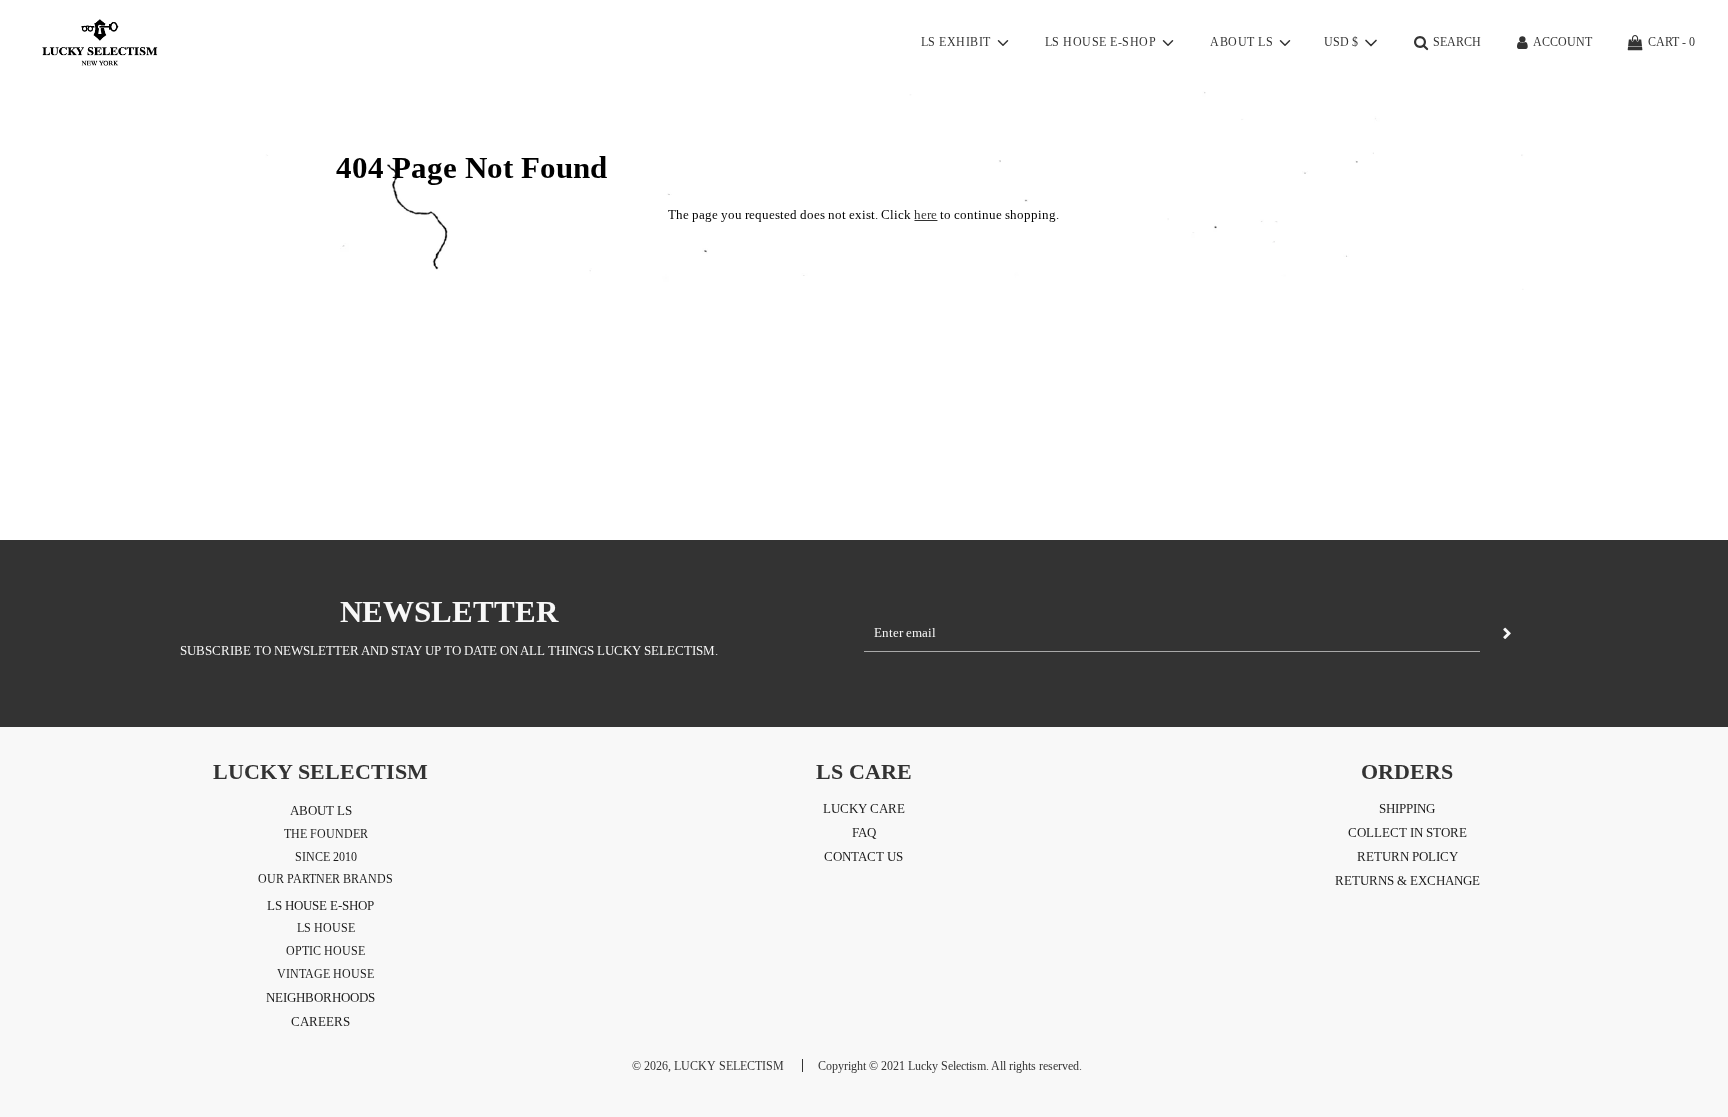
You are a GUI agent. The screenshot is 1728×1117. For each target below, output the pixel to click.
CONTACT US (863, 856)
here (925, 214)
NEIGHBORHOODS (320, 997)
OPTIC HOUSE (325, 951)
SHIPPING (1407, 808)
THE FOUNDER (326, 834)
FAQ (864, 832)
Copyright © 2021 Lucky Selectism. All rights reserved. (950, 1066)
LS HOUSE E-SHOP (320, 905)
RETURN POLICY (1407, 856)
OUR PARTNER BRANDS (325, 879)
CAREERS (320, 1021)
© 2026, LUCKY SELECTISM (708, 1066)
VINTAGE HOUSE (325, 974)
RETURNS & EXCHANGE (1407, 880)
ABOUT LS (321, 810)
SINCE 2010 (326, 857)
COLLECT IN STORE (1407, 832)
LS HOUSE (326, 928)
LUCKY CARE (864, 808)
